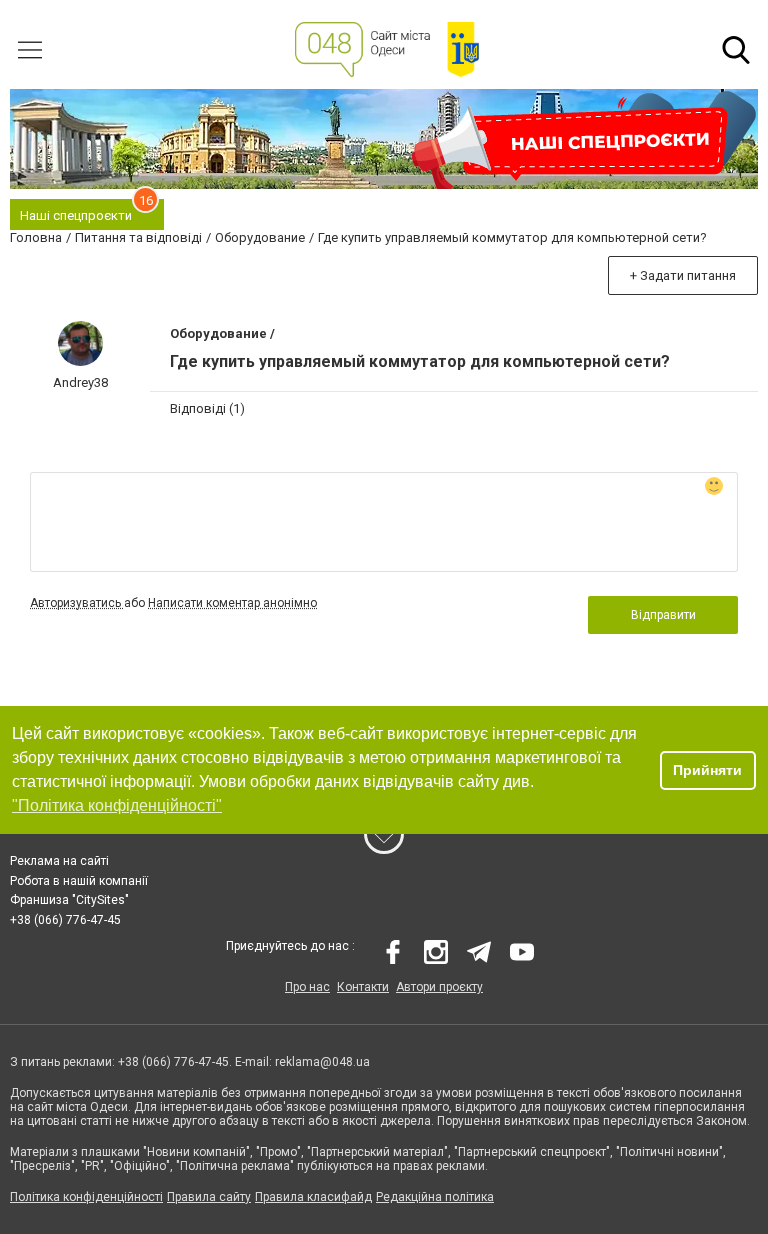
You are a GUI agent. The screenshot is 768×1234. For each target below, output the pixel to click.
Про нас (307, 987)
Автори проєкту (439, 987)
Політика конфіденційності (86, 1197)
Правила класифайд (313, 1197)
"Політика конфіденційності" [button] (117, 805)
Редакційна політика (435, 1197)
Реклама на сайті (59, 861)
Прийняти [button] (707, 770)
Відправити (663, 615)
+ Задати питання (683, 275)
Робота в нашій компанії (79, 881)
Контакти (363, 987)
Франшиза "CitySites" (69, 900)
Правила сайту (209, 1197)
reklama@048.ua (322, 1062)
